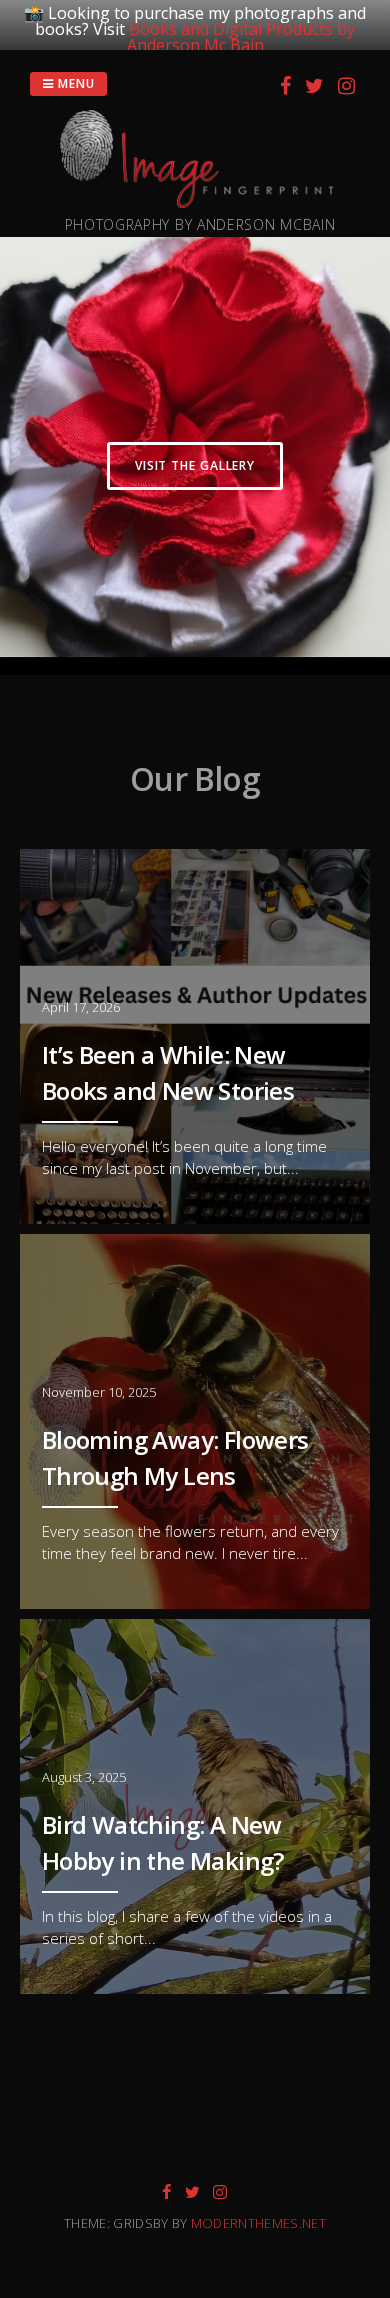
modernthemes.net (258, 2223)
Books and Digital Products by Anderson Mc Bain (241, 37)
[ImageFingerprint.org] (200, 202)
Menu (74, 83)
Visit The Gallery (195, 465)
